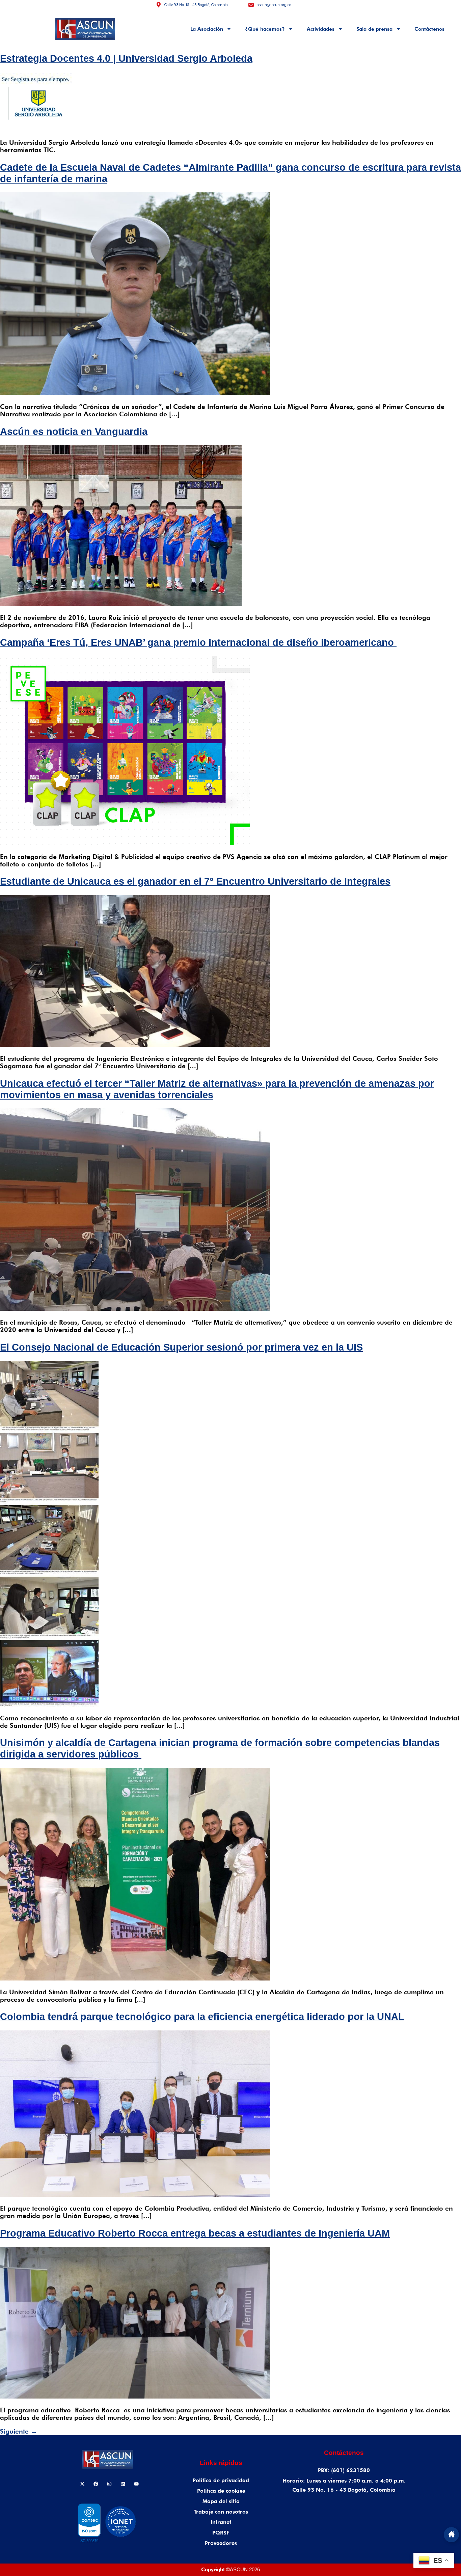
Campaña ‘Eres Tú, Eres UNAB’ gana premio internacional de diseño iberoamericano (198, 642)
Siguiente (19, 2431)
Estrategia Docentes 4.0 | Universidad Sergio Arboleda (126, 58)
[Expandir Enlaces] (451, 2535)
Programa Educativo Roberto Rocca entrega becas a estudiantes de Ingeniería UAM (195, 2233)
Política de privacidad (221, 2480)
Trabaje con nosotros (221, 2512)
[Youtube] (136, 2484)
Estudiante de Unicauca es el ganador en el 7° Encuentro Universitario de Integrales (195, 881)
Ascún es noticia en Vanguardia (74, 432)
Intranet (221, 2522)
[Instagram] (109, 2484)
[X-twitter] (82, 2484)
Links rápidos (221, 2463)
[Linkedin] (123, 2484)
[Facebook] (96, 2484)
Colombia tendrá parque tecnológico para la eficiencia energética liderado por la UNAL (202, 2017)
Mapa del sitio (221, 2501)
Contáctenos (429, 29)
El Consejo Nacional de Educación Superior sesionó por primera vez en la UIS (181, 1347)
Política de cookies (221, 2491)
